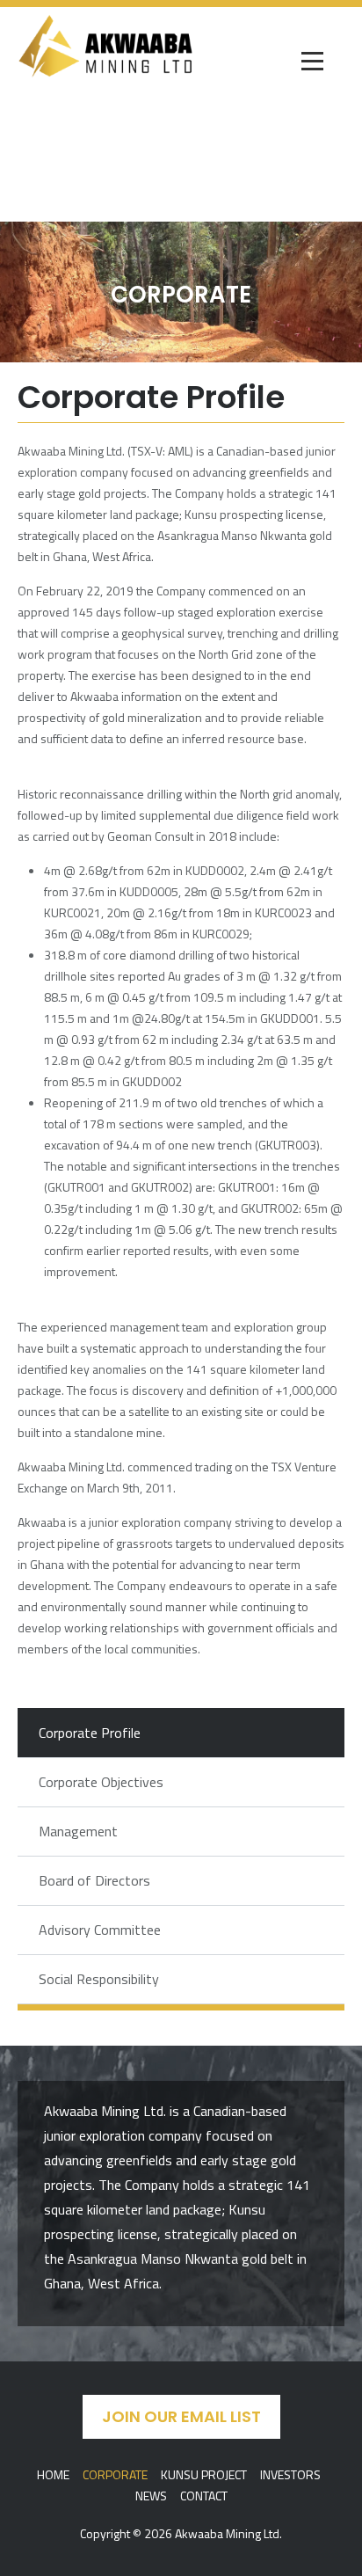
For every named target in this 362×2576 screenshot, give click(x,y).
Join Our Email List (181, 2416)
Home (53, 2474)
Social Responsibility (99, 1979)
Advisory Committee (100, 1930)
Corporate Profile (90, 1733)
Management (78, 1831)
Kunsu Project (204, 2474)
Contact (204, 2496)
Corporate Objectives (101, 1782)
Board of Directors (94, 1880)
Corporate (115, 2474)
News (151, 2496)
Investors (290, 2474)
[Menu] (314, 62)
